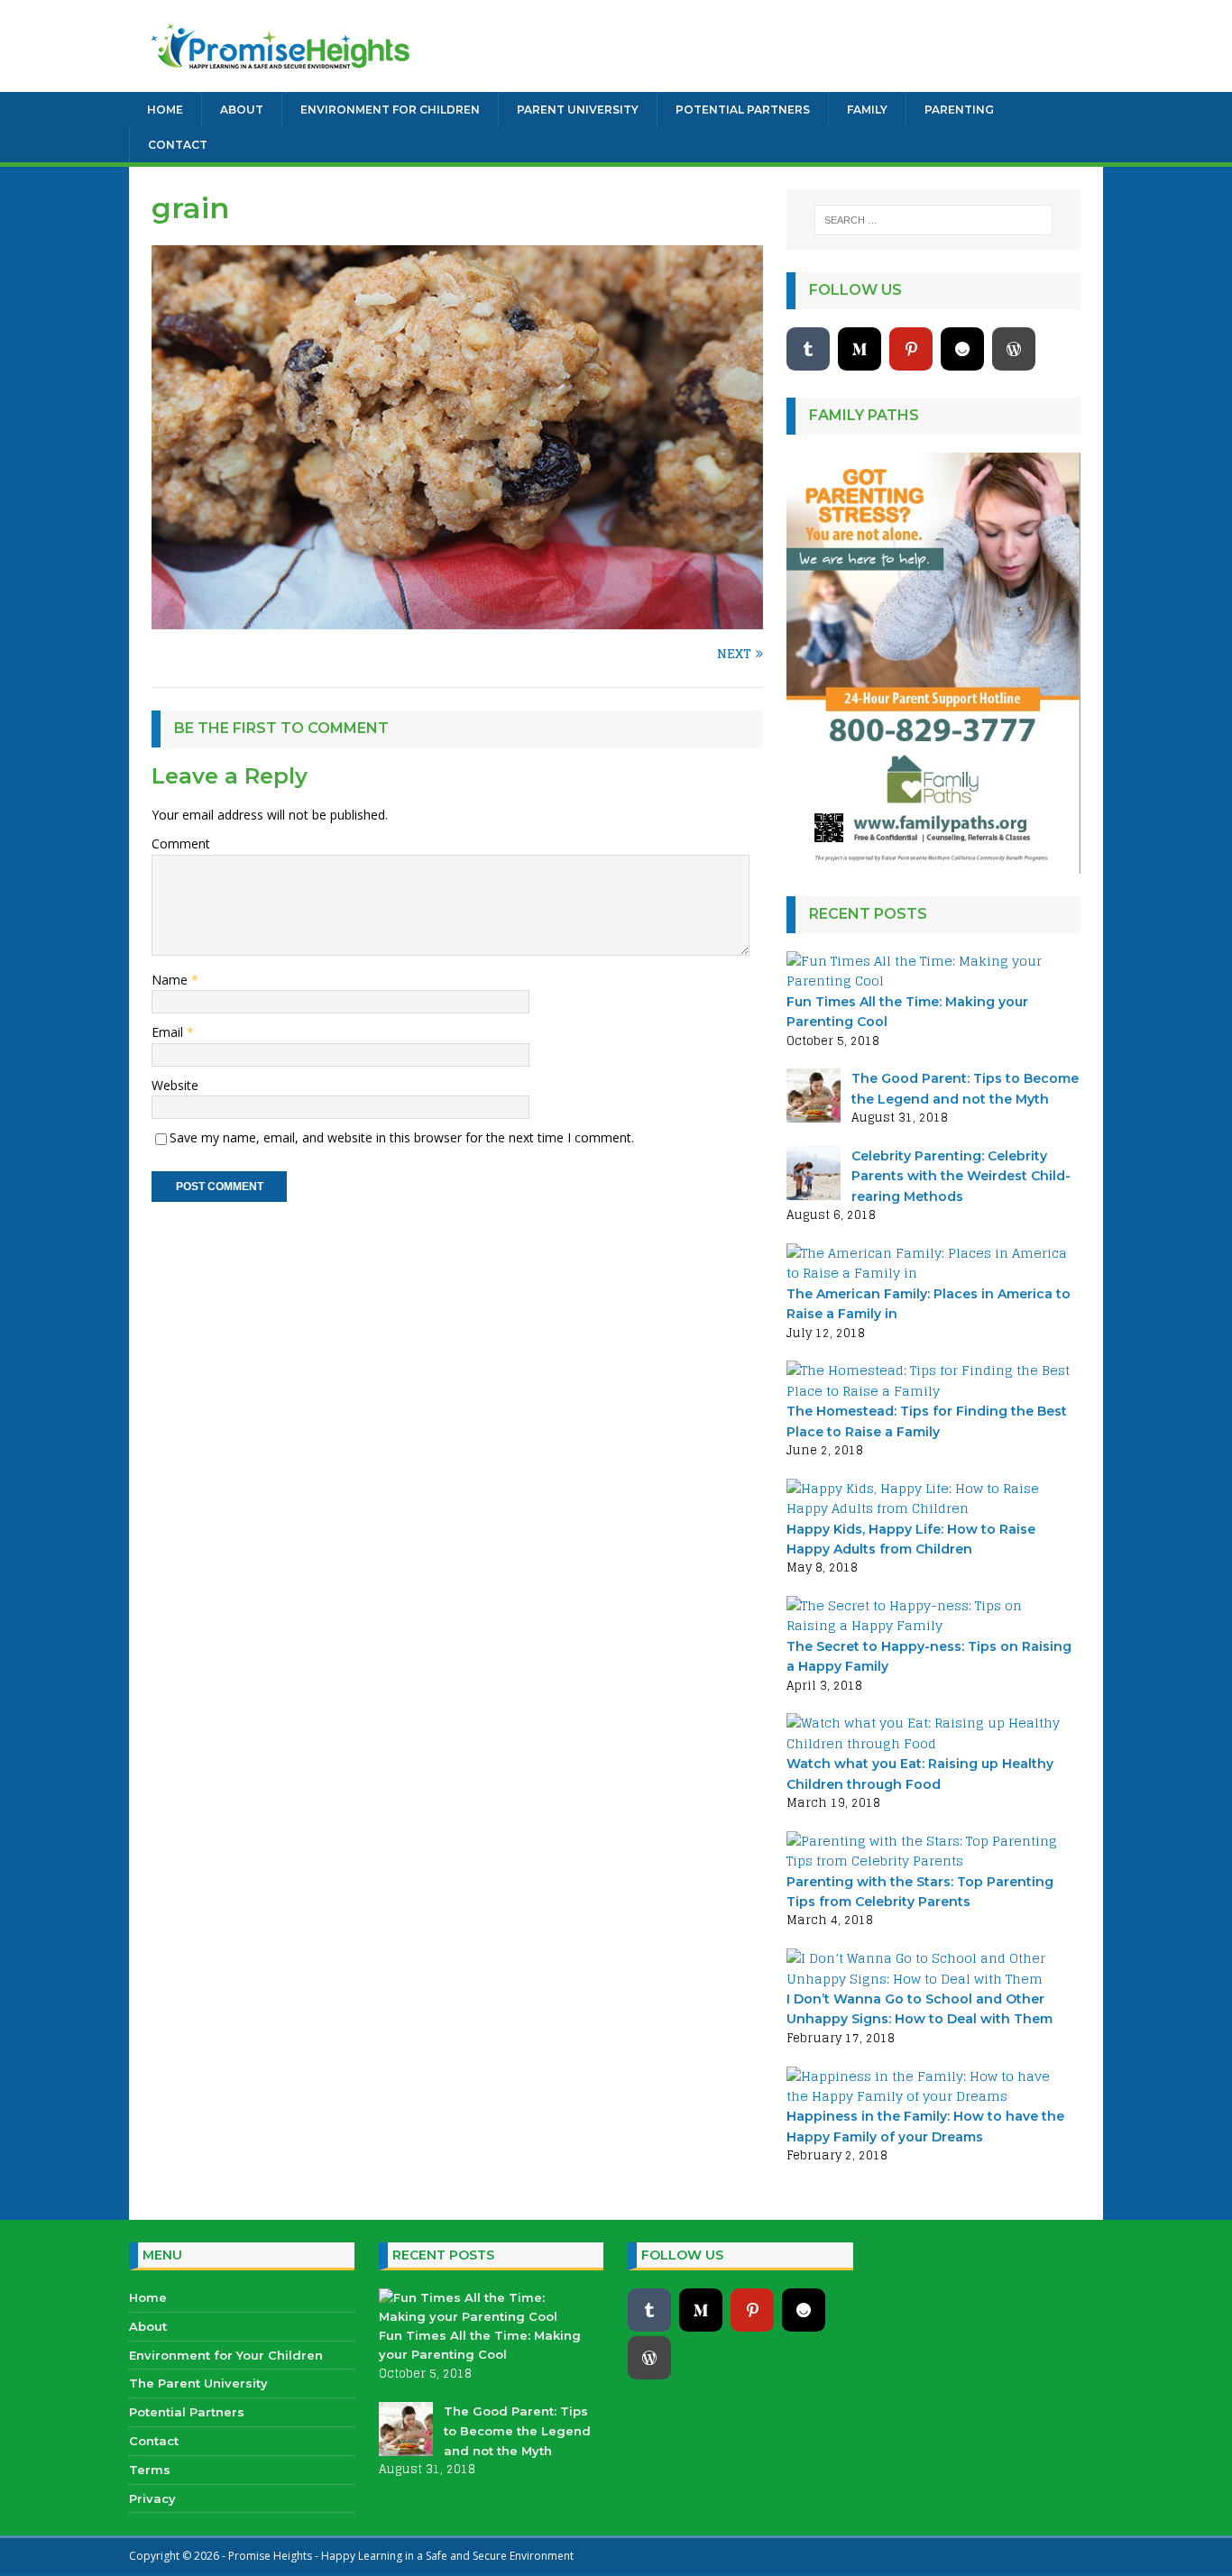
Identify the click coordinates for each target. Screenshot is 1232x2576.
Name (171, 980)
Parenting (959, 110)
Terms (150, 2470)
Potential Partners (743, 110)
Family (867, 110)
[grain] (457, 619)
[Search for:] (933, 220)
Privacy (152, 2498)
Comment (181, 843)
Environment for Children (390, 110)
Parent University (578, 110)
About (242, 110)
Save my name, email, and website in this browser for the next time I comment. (402, 1137)
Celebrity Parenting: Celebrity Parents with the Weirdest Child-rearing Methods (961, 1176)
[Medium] (860, 349)
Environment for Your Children (226, 2355)
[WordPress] (1014, 349)
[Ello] (962, 349)
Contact (178, 145)
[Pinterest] (911, 349)
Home (165, 110)
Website (175, 1085)
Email (169, 1032)
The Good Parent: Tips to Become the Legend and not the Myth (517, 2431)
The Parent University (198, 2383)
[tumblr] (808, 349)
